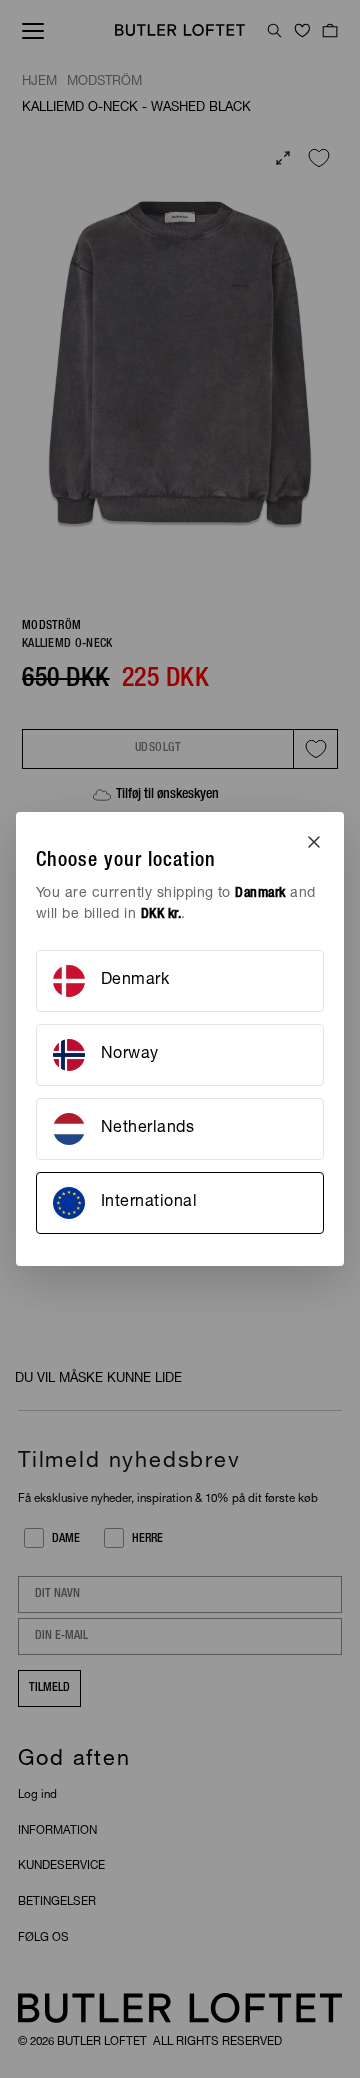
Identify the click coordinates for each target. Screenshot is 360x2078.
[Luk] (314, 842)
